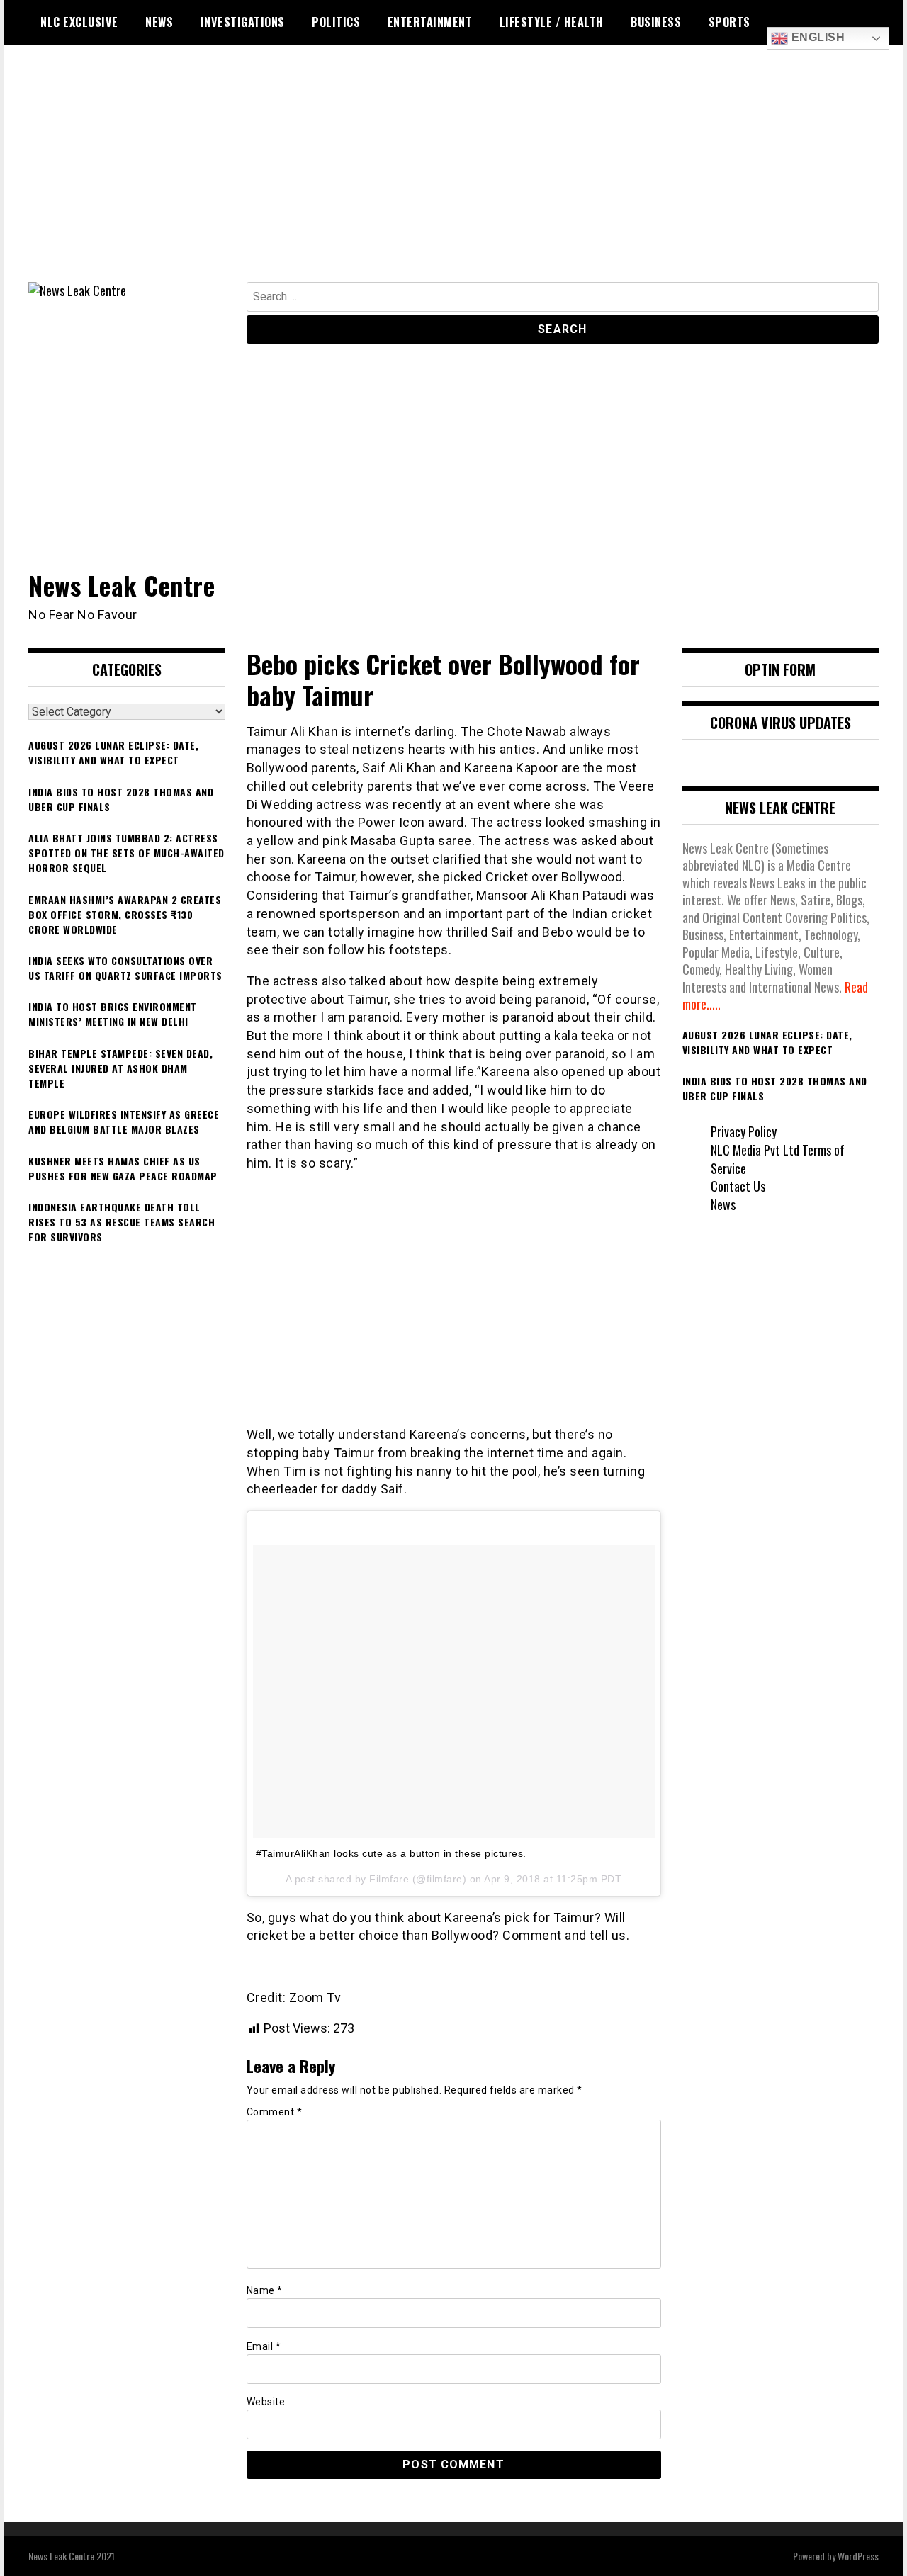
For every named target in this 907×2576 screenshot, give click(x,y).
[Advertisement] (453, 176)
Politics (336, 22)
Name (265, 2290)
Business (656, 22)
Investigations (243, 22)
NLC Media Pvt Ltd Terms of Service (778, 1159)
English (816, 37)
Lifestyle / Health (552, 22)
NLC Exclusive (79, 22)
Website (266, 2402)
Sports (729, 22)
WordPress (858, 2556)
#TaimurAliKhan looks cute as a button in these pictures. (391, 1853)
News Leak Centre (122, 585)
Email (264, 2346)
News (159, 22)
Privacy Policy (744, 1131)
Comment (275, 2112)
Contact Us (738, 1186)
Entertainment (430, 22)
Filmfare (389, 1879)
